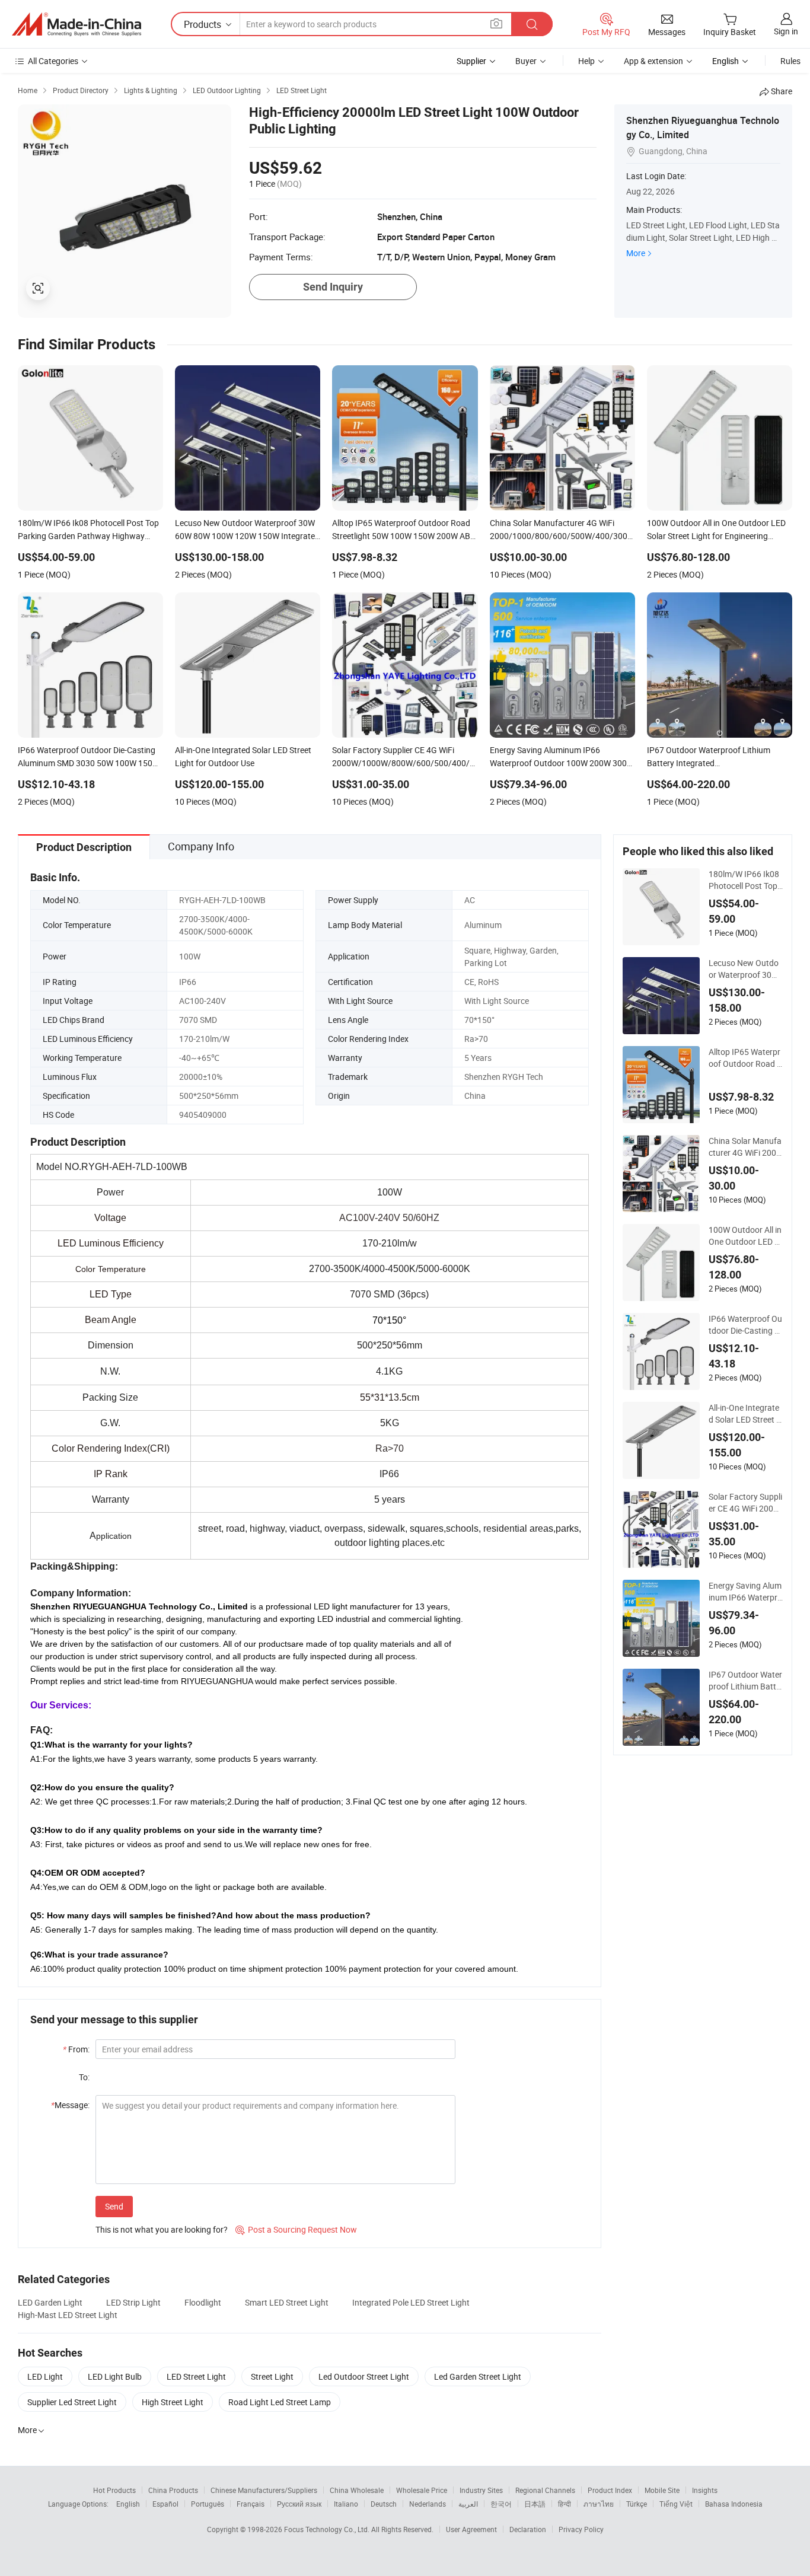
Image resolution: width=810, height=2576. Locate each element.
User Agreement (471, 2529)
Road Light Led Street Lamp (280, 2402)
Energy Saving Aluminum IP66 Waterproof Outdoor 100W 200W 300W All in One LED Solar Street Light (745, 1592)
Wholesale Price (422, 2490)
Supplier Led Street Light (72, 2402)
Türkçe (637, 2504)
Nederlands (428, 2504)
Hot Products (114, 2490)
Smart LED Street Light (287, 2302)
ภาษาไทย (599, 2504)
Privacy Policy (581, 2529)
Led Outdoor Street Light (364, 2376)
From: (76, 2049)
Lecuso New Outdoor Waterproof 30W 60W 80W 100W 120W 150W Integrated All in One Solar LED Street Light (746, 969)
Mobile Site (662, 2490)
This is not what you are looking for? (162, 2229)
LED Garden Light (50, 2302)
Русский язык (299, 2504)
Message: (70, 2105)
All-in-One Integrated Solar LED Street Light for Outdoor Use (746, 1414)
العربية (468, 2504)
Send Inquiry (333, 287)
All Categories (53, 61)
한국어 (501, 2504)
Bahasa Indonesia (734, 2504)
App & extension (653, 61)
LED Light (45, 2376)
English (128, 2504)
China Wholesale (357, 2490)
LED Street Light (196, 2376)
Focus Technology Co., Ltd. (328, 2529)
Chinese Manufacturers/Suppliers (264, 2490)
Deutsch (384, 2504)
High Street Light (173, 2402)
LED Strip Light (133, 2302)
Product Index (610, 2490)
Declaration (528, 2529)
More (636, 253)
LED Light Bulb (115, 2376)
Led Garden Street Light (478, 2376)
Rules (790, 61)
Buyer (526, 61)
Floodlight (203, 2302)
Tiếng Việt (676, 2504)
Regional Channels (545, 2490)
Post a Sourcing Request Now (296, 2229)
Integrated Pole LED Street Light (411, 2302)
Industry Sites (481, 2490)
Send (114, 2206)
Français (251, 2504)
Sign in (786, 31)
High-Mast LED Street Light (68, 2315)
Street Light (272, 2376)
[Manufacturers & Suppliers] (76, 24)
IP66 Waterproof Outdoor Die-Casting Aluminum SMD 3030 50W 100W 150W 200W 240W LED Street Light (746, 1325)
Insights (705, 2490)
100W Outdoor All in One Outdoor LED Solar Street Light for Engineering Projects (745, 1236)
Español (165, 2504)
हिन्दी (565, 2504)
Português (208, 2504)
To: (84, 2077)
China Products (173, 2490)
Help (586, 61)
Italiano (346, 2504)
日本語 (535, 2504)
